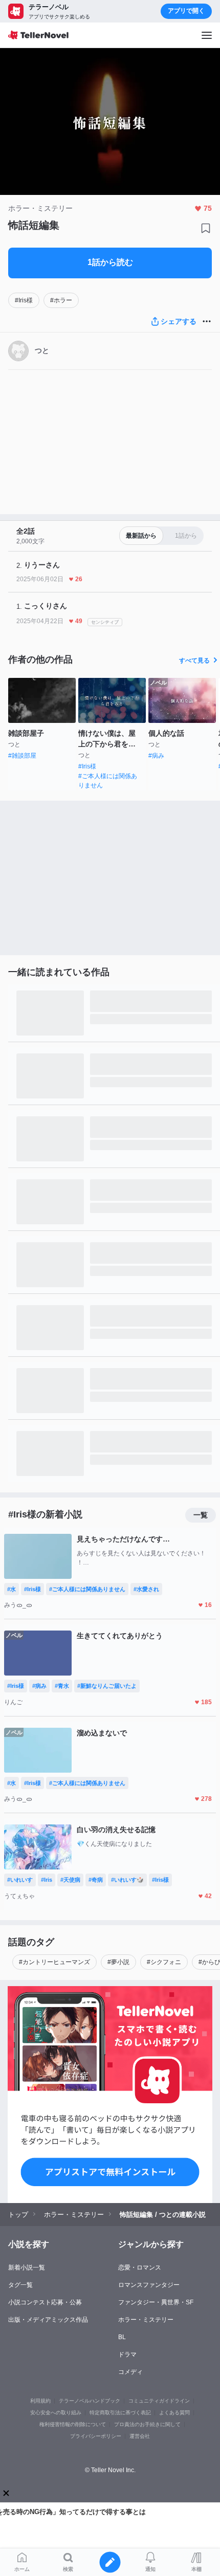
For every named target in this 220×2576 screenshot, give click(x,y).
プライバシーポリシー (96, 2436)
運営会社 (140, 2436)
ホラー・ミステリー (146, 2320)
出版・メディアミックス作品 (48, 2320)
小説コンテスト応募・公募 (45, 2302)
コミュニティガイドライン (159, 2401)
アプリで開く (186, 11)
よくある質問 (174, 2413)
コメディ (130, 2372)
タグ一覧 (20, 2285)
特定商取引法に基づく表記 (120, 2413)
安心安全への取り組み (56, 2413)
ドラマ (127, 2354)
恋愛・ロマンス (140, 2267)
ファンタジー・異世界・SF (156, 2302)
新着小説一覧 (27, 2267)
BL (122, 2337)
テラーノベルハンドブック (90, 2401)
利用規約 (40, 2401)
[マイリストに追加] (206, 228)
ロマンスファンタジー (149, 2285)
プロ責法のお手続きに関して (147, 2424)
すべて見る (194, 660)
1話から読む (110, 262)
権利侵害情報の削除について (73, 2424)
